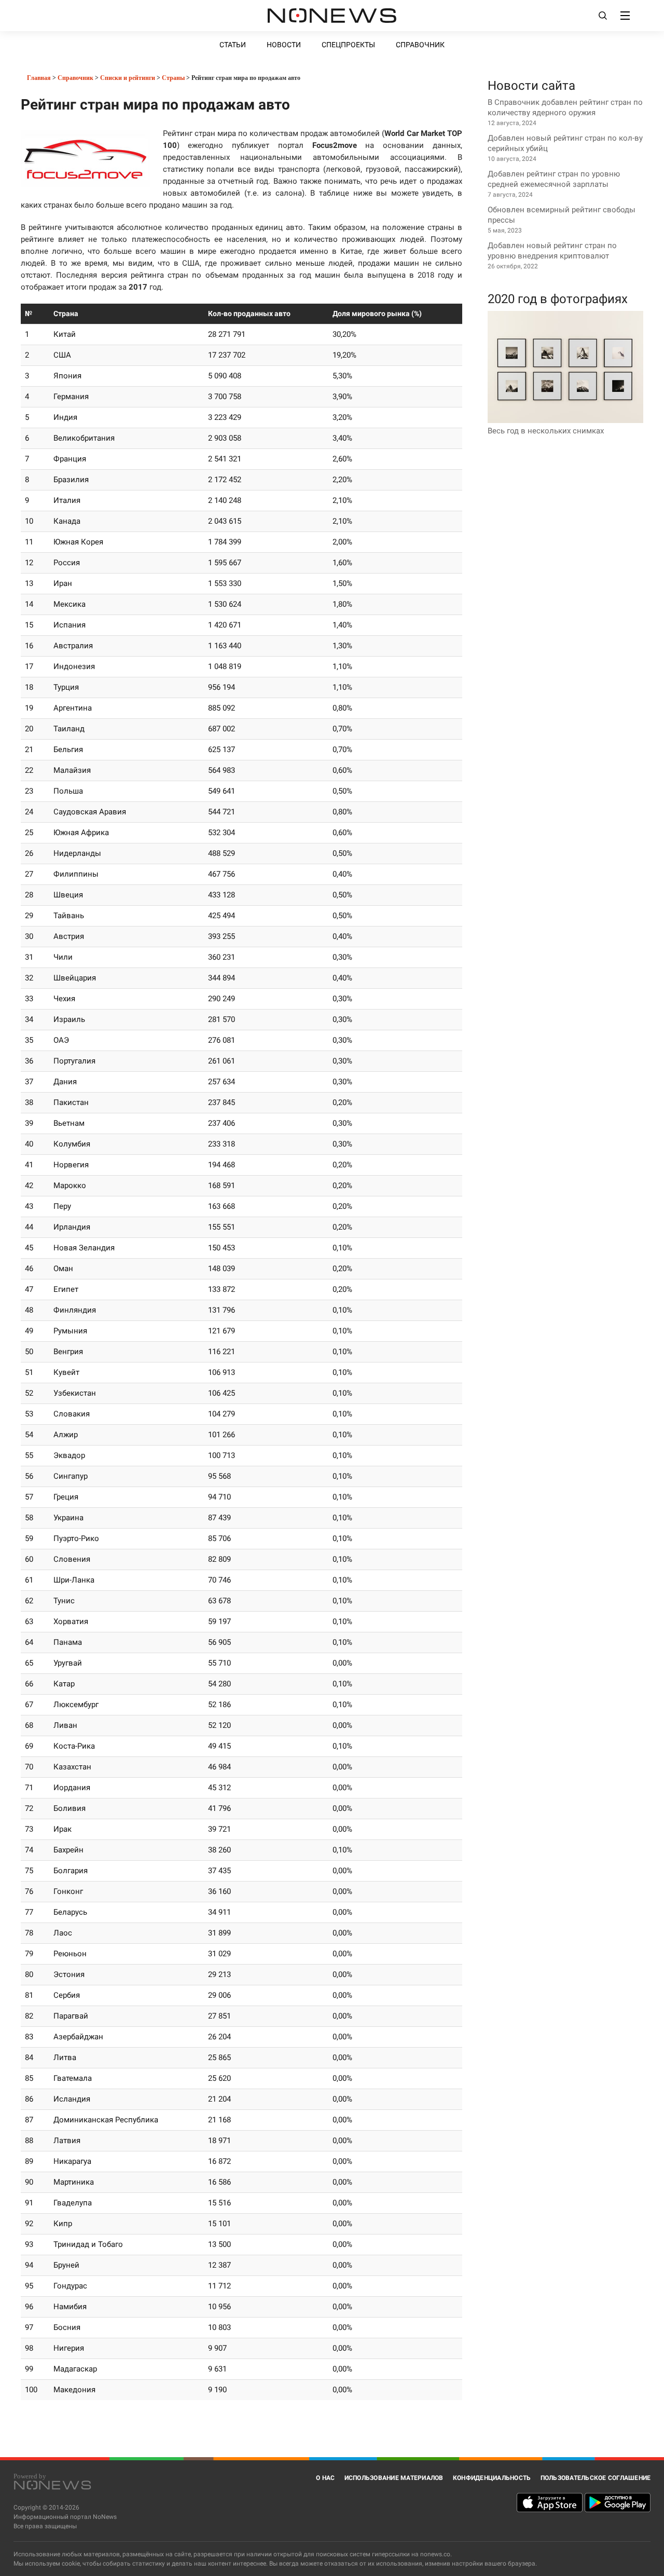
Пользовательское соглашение (596, 2478)
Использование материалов (394, 2478)
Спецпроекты (348, 45)
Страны (173, 78)
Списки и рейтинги (128, 78)
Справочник (420, 45)
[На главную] (332, 16)
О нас (325, 2478)
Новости (284, 45)
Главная (38, 78)
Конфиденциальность (492, 2478)
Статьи (233, 45)
